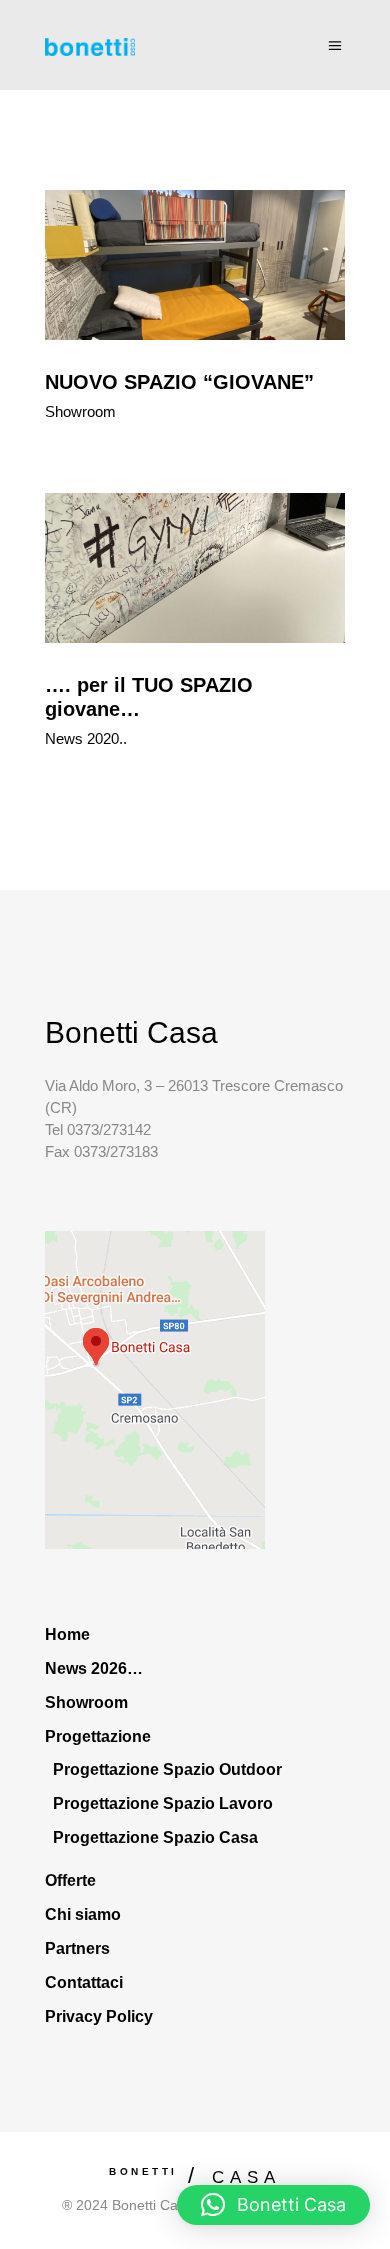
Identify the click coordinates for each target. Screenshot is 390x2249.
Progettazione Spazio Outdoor (167, 1769)
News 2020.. (86, 738)
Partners (77, 1948)
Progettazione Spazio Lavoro (163, 1803)
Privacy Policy (99, 2016)
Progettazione (98, 1736)
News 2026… (94, 1668)
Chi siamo (83, 1914)
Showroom (80, 411)
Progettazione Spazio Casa (155, 1837)
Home (67, 1634)
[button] (273, 2205)
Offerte (70, 1880)
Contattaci (84, 1982)
